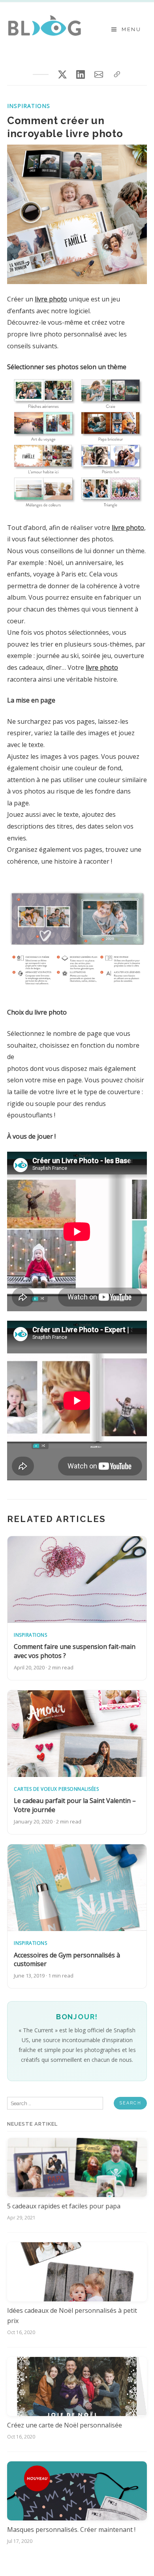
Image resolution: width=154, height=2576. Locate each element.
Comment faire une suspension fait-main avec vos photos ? (75, 1651)
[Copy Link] (117, 74)
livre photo (51, 299)
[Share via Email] (99, 74)
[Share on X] (62, 74)
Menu (131, 29)
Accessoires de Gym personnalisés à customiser (67, 1959)
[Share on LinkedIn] (81, 74)
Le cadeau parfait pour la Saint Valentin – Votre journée (75, 1805)
